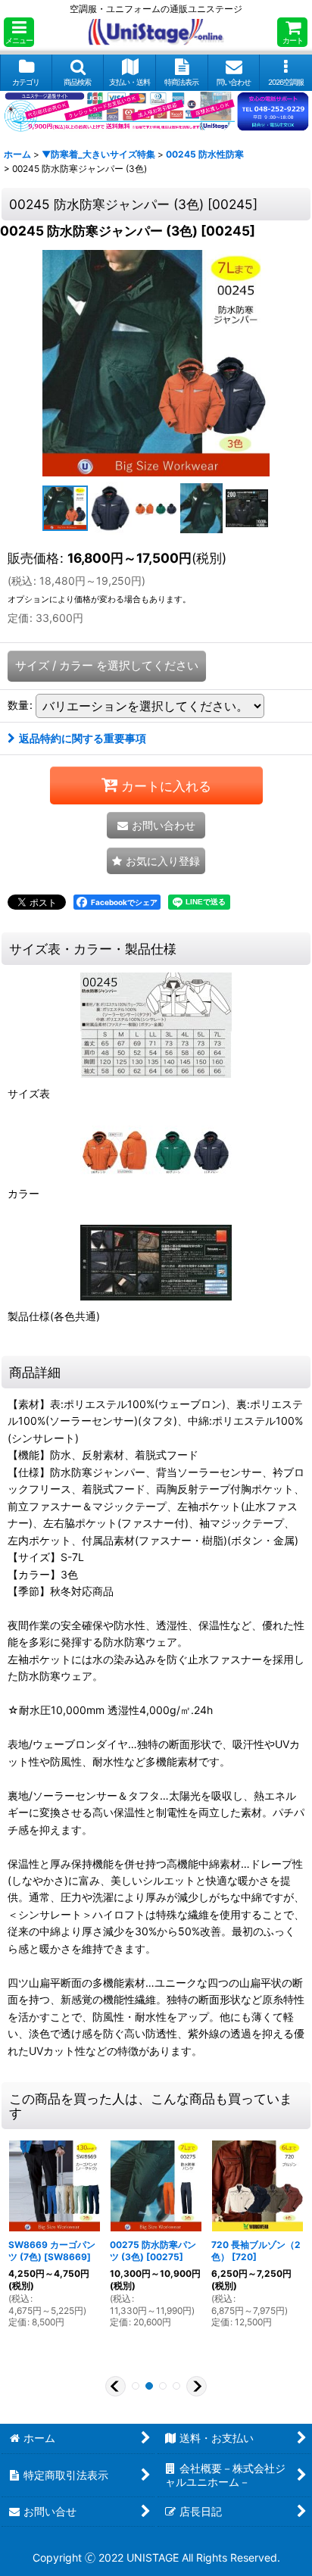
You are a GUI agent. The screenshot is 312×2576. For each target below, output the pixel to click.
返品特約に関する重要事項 (83, 738)
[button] (19, 32)
